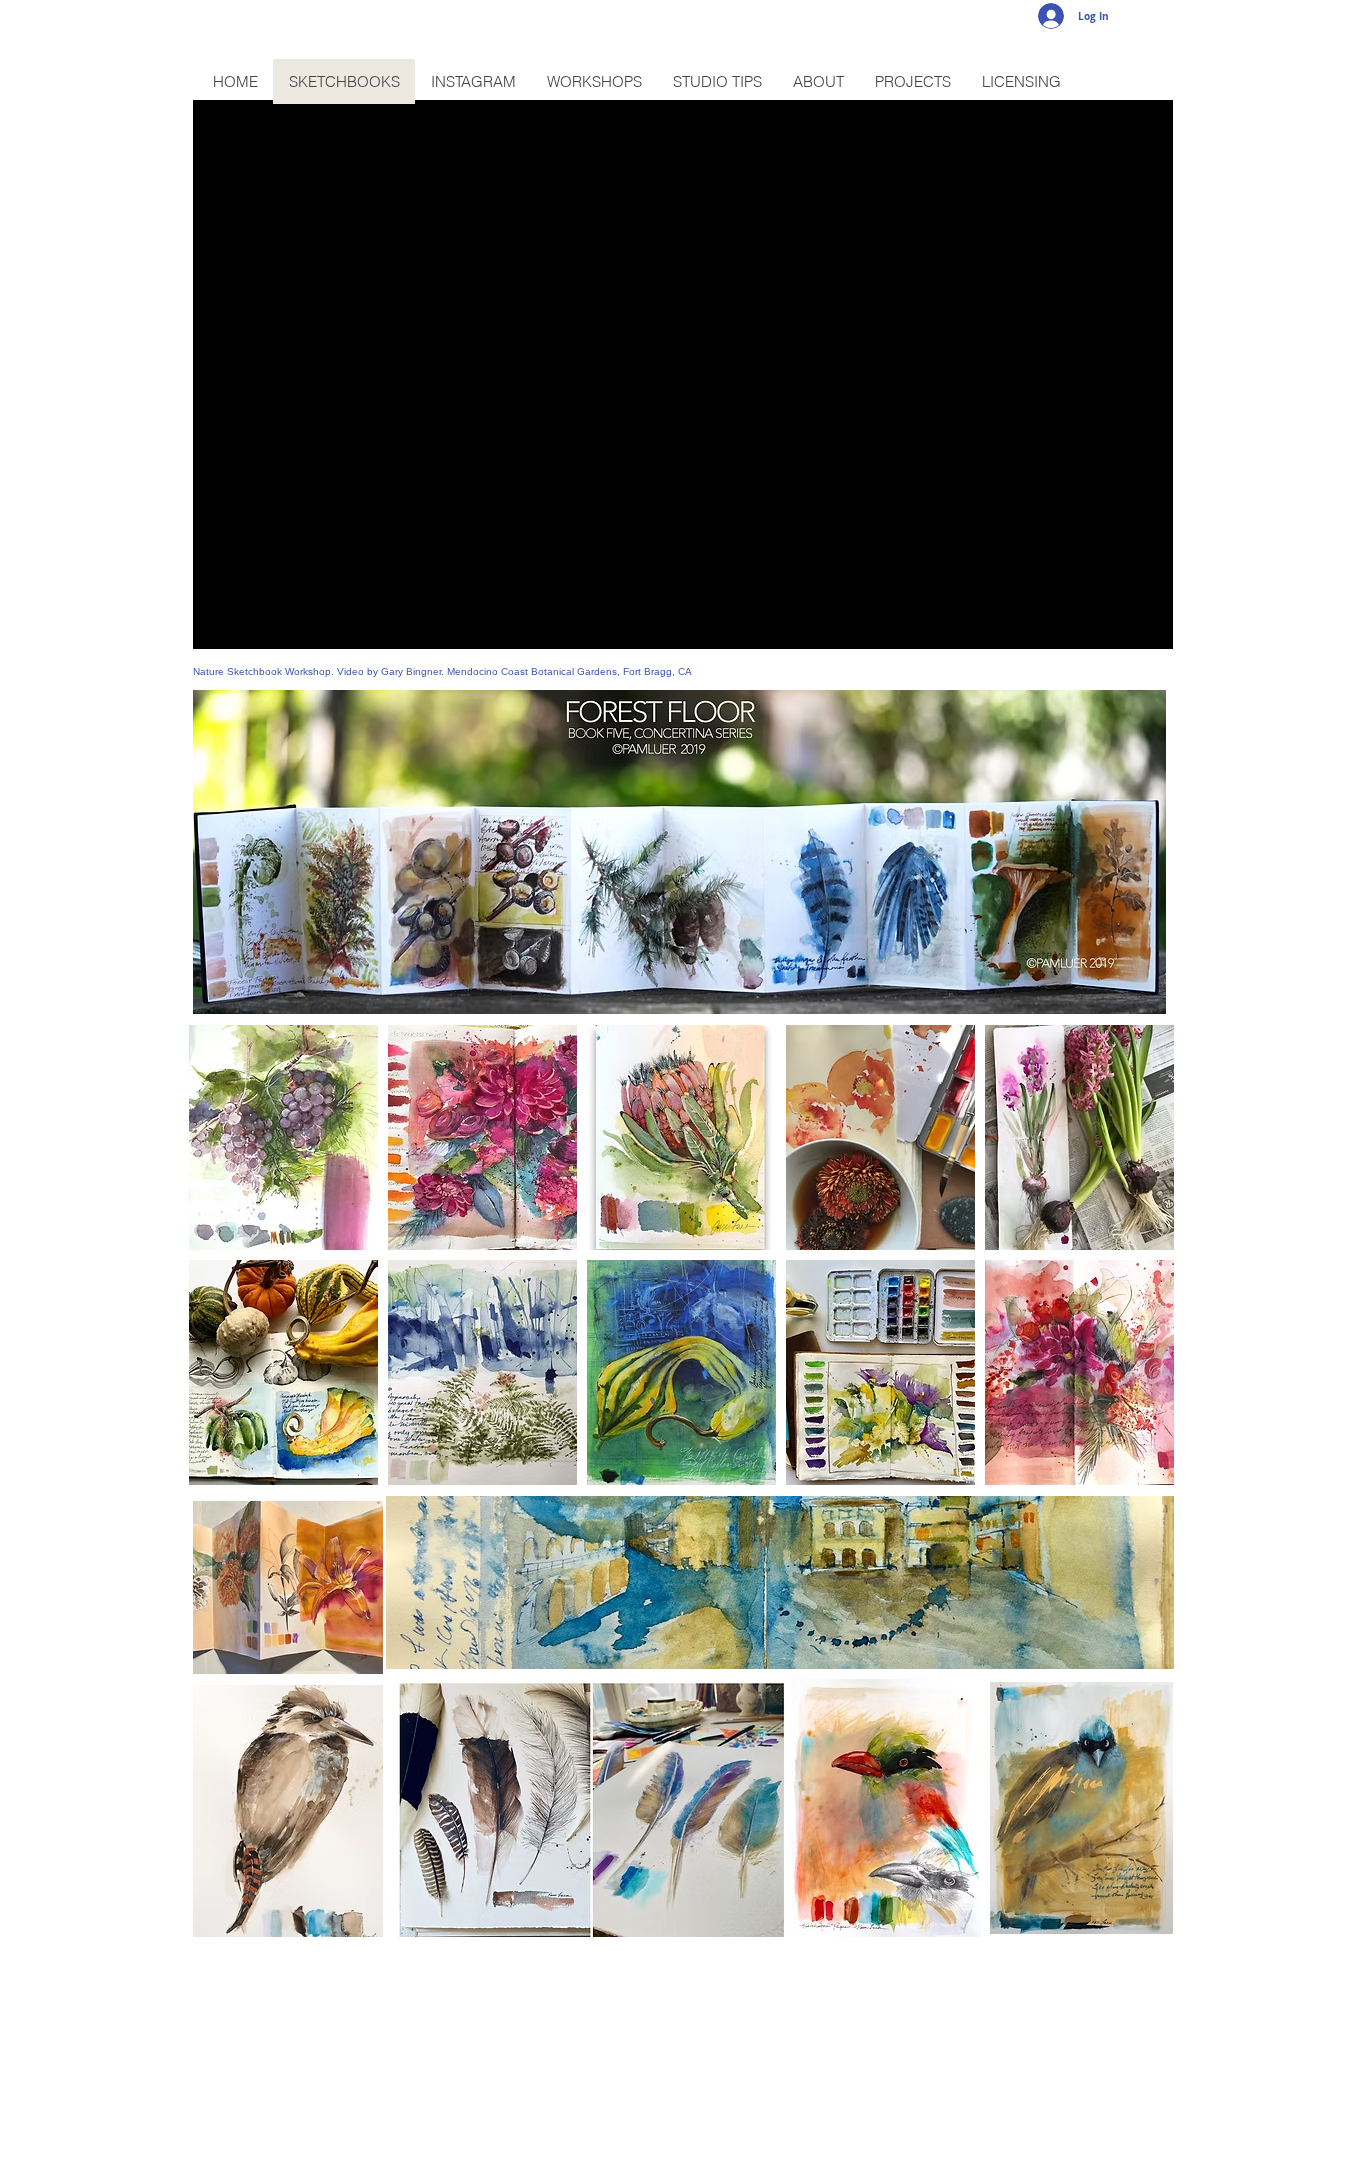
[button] (283, 1137)
